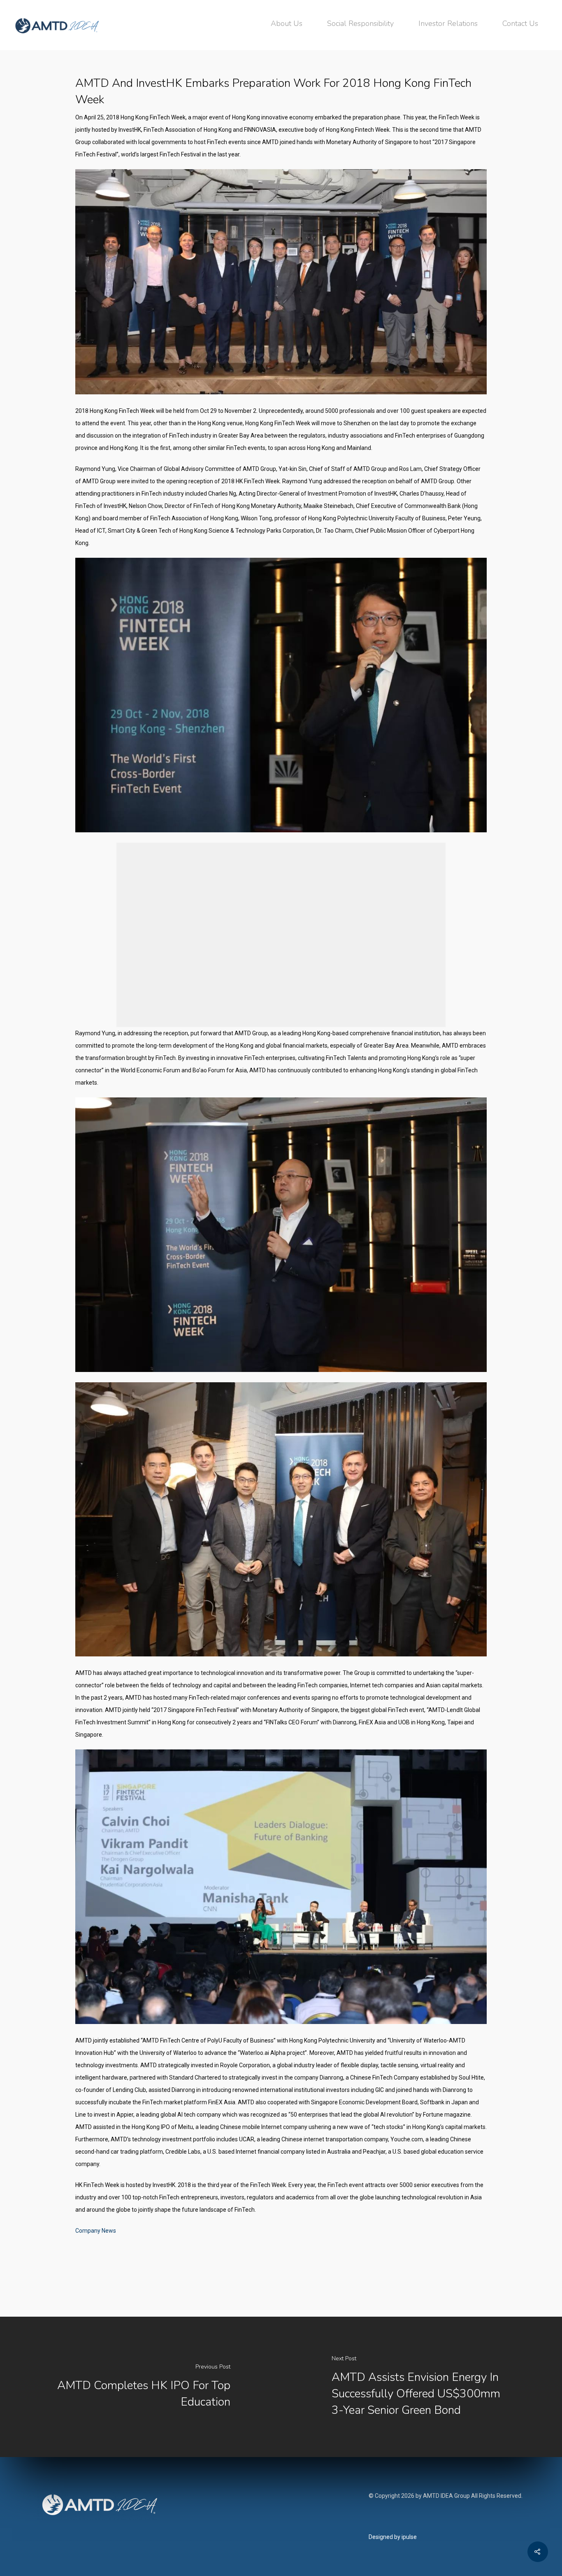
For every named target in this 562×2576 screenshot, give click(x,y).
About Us (287, 23)
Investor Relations (448, 23)
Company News (96, 2231)
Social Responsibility (360, 23)
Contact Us (520, 23)
